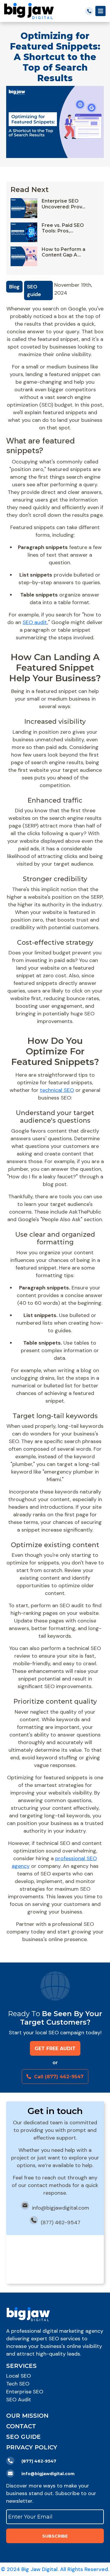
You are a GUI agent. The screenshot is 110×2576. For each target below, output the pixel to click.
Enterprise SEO (25, 2392)
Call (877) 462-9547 (59, 2077)
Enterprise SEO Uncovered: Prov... (64, 204)
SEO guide (34, 290)
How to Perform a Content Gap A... (64, 252)
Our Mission (27, 2416)
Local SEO (18, 2376)
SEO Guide (23, 2437)
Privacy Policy (32, 2447)
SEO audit (35, 622)
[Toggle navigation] (100, 11)
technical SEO (57, 1090)
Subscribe (55, 2536)
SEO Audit (19, 2400)
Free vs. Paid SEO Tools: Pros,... (63, 228)
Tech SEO (18, 2384)
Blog (14, 287)
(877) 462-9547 (61, 2222)
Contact (21, 2426)
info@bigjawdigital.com (61, 2208)
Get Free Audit (55, 2049)
